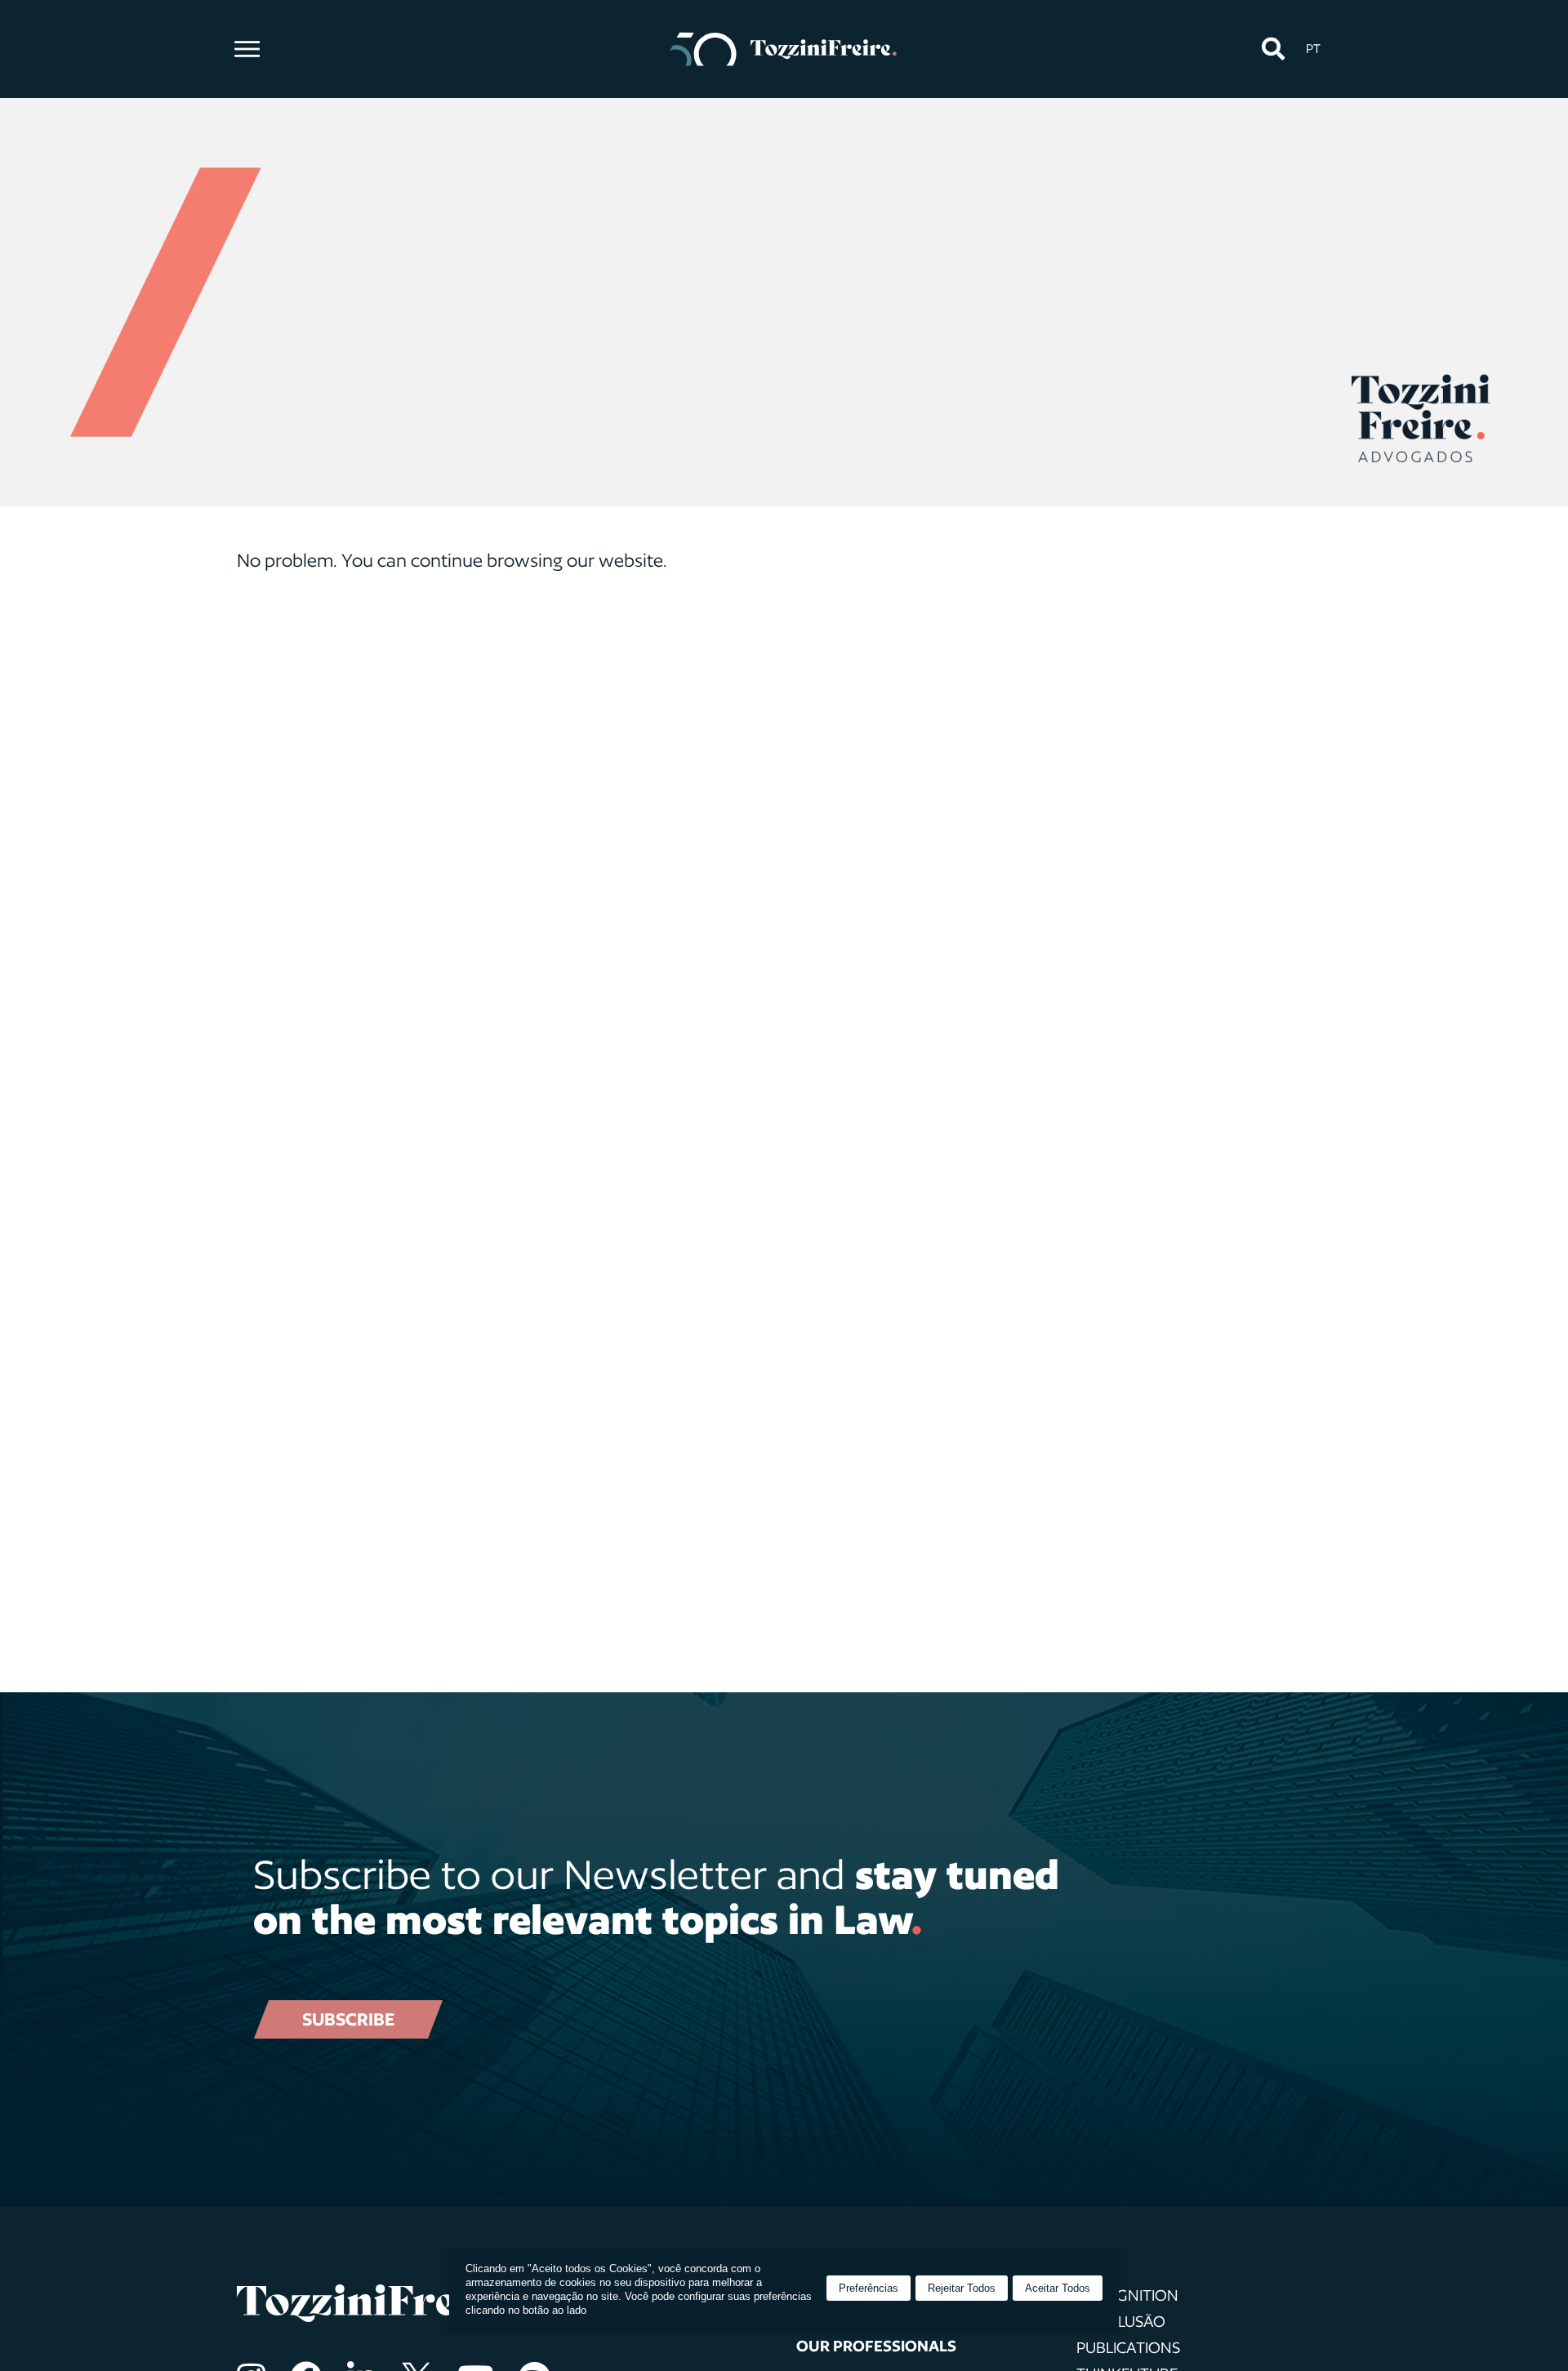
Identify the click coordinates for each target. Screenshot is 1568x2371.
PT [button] (1313, 49)
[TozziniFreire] (784, 49)
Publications (1128, 2347)
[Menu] (247, 49)
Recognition (1127, 2295)
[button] (1273, 49)
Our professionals (876, 2346)
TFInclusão (1121, 2321)
